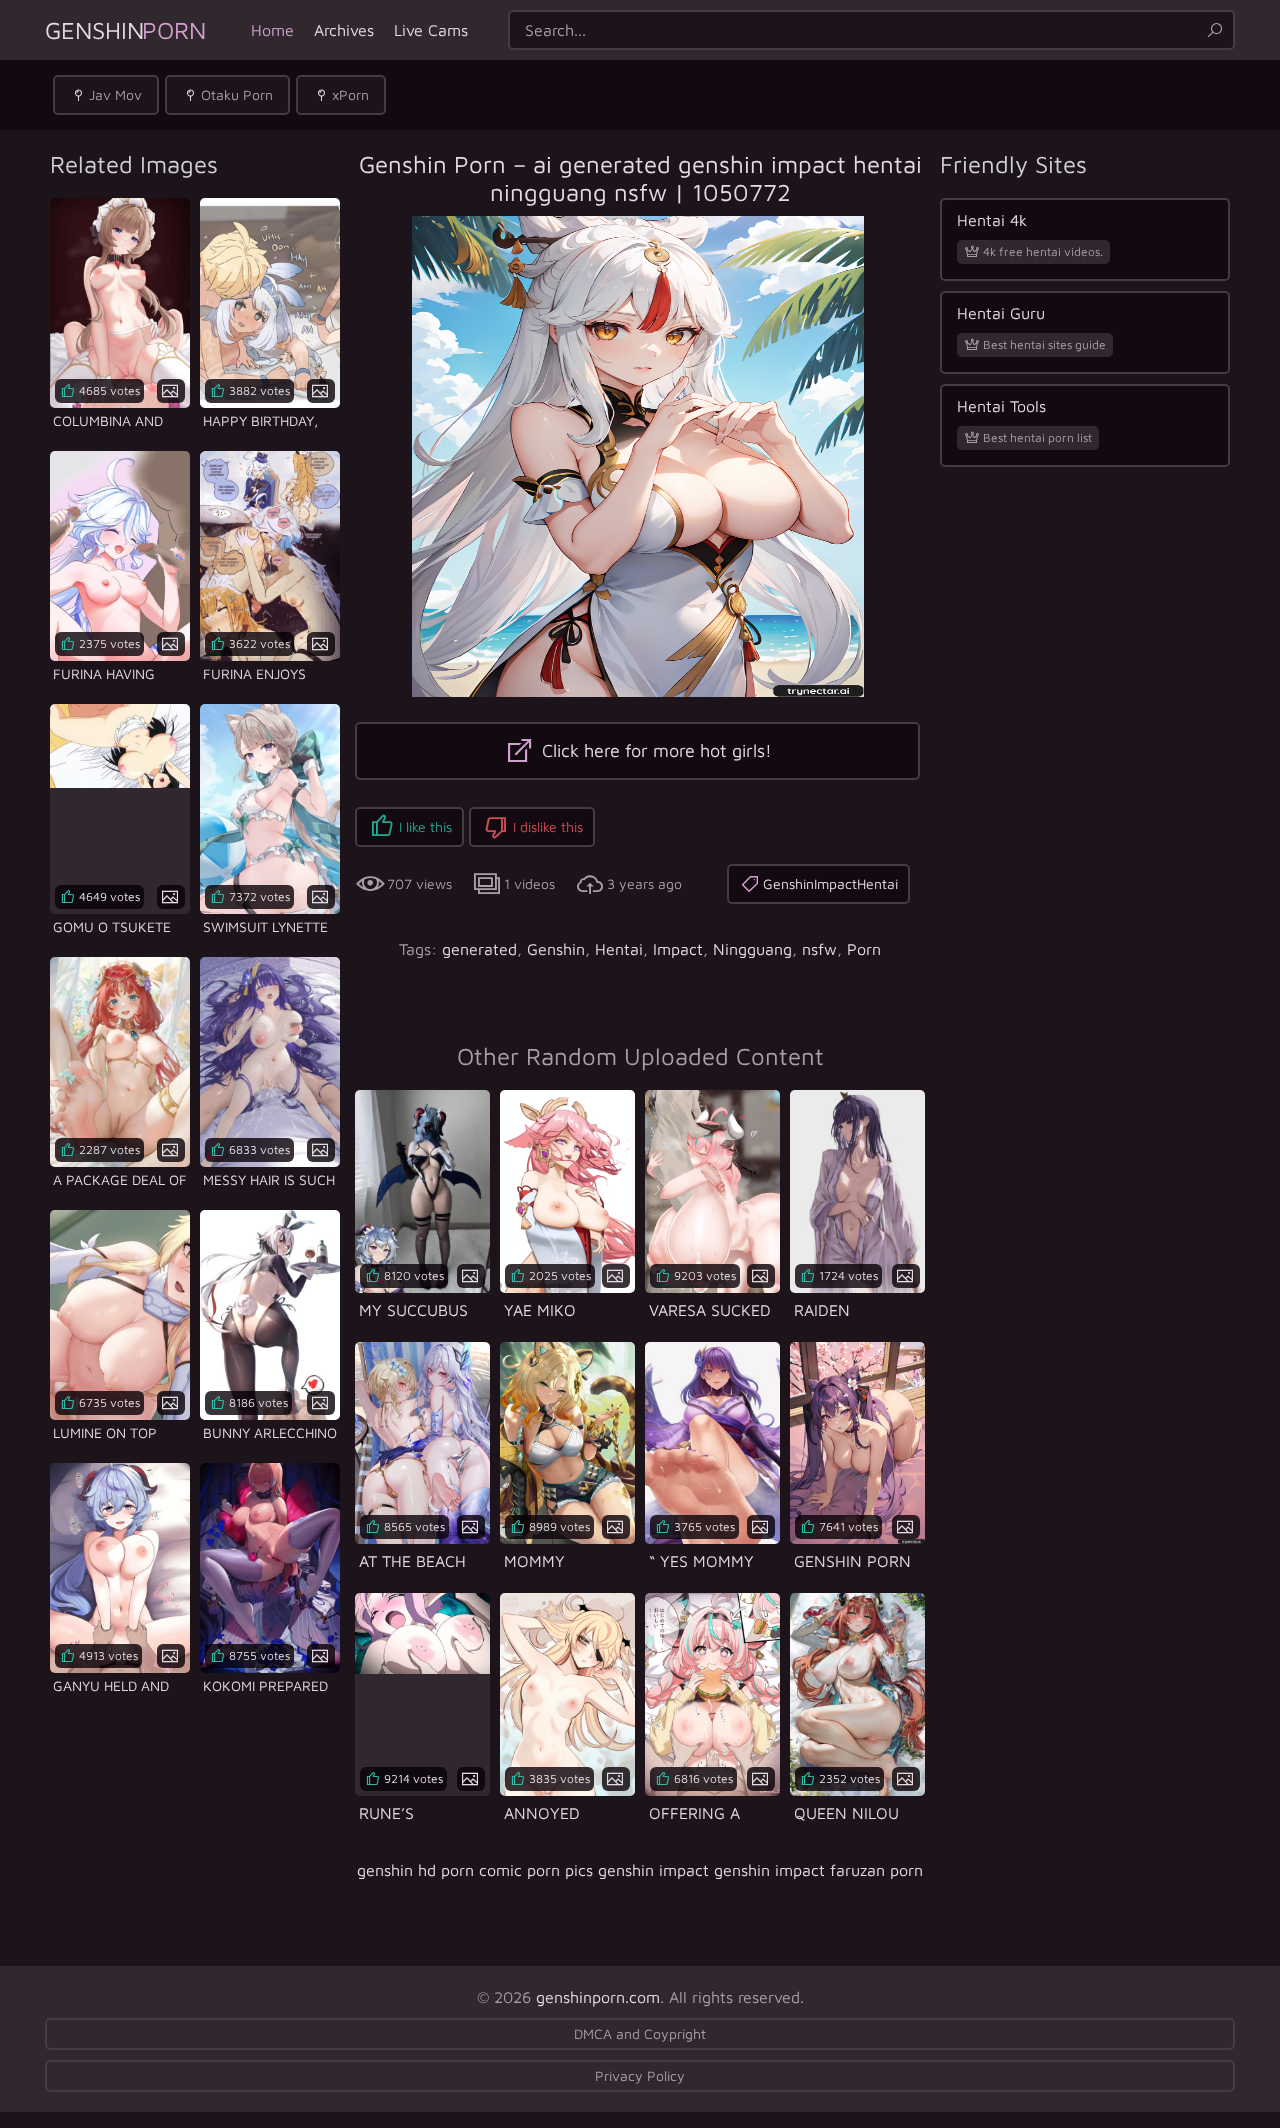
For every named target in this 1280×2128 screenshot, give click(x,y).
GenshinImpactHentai (830, 883)
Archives (344, 30)
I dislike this (548, 826)
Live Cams (431, 30)
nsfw (819, 949)
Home (272, 30)
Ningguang (752, 949)
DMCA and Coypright (640, 2033)
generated (479, 949)
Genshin (125, 30)
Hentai (619, 949)
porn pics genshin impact (618, 1870)
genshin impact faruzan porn (818, 1870)
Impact (678, 949)
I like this (425, 826)
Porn (864, 949)
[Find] (1215, 30)
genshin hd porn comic (439, 1870)
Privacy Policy (640, 2075)
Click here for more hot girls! (654, 750)
